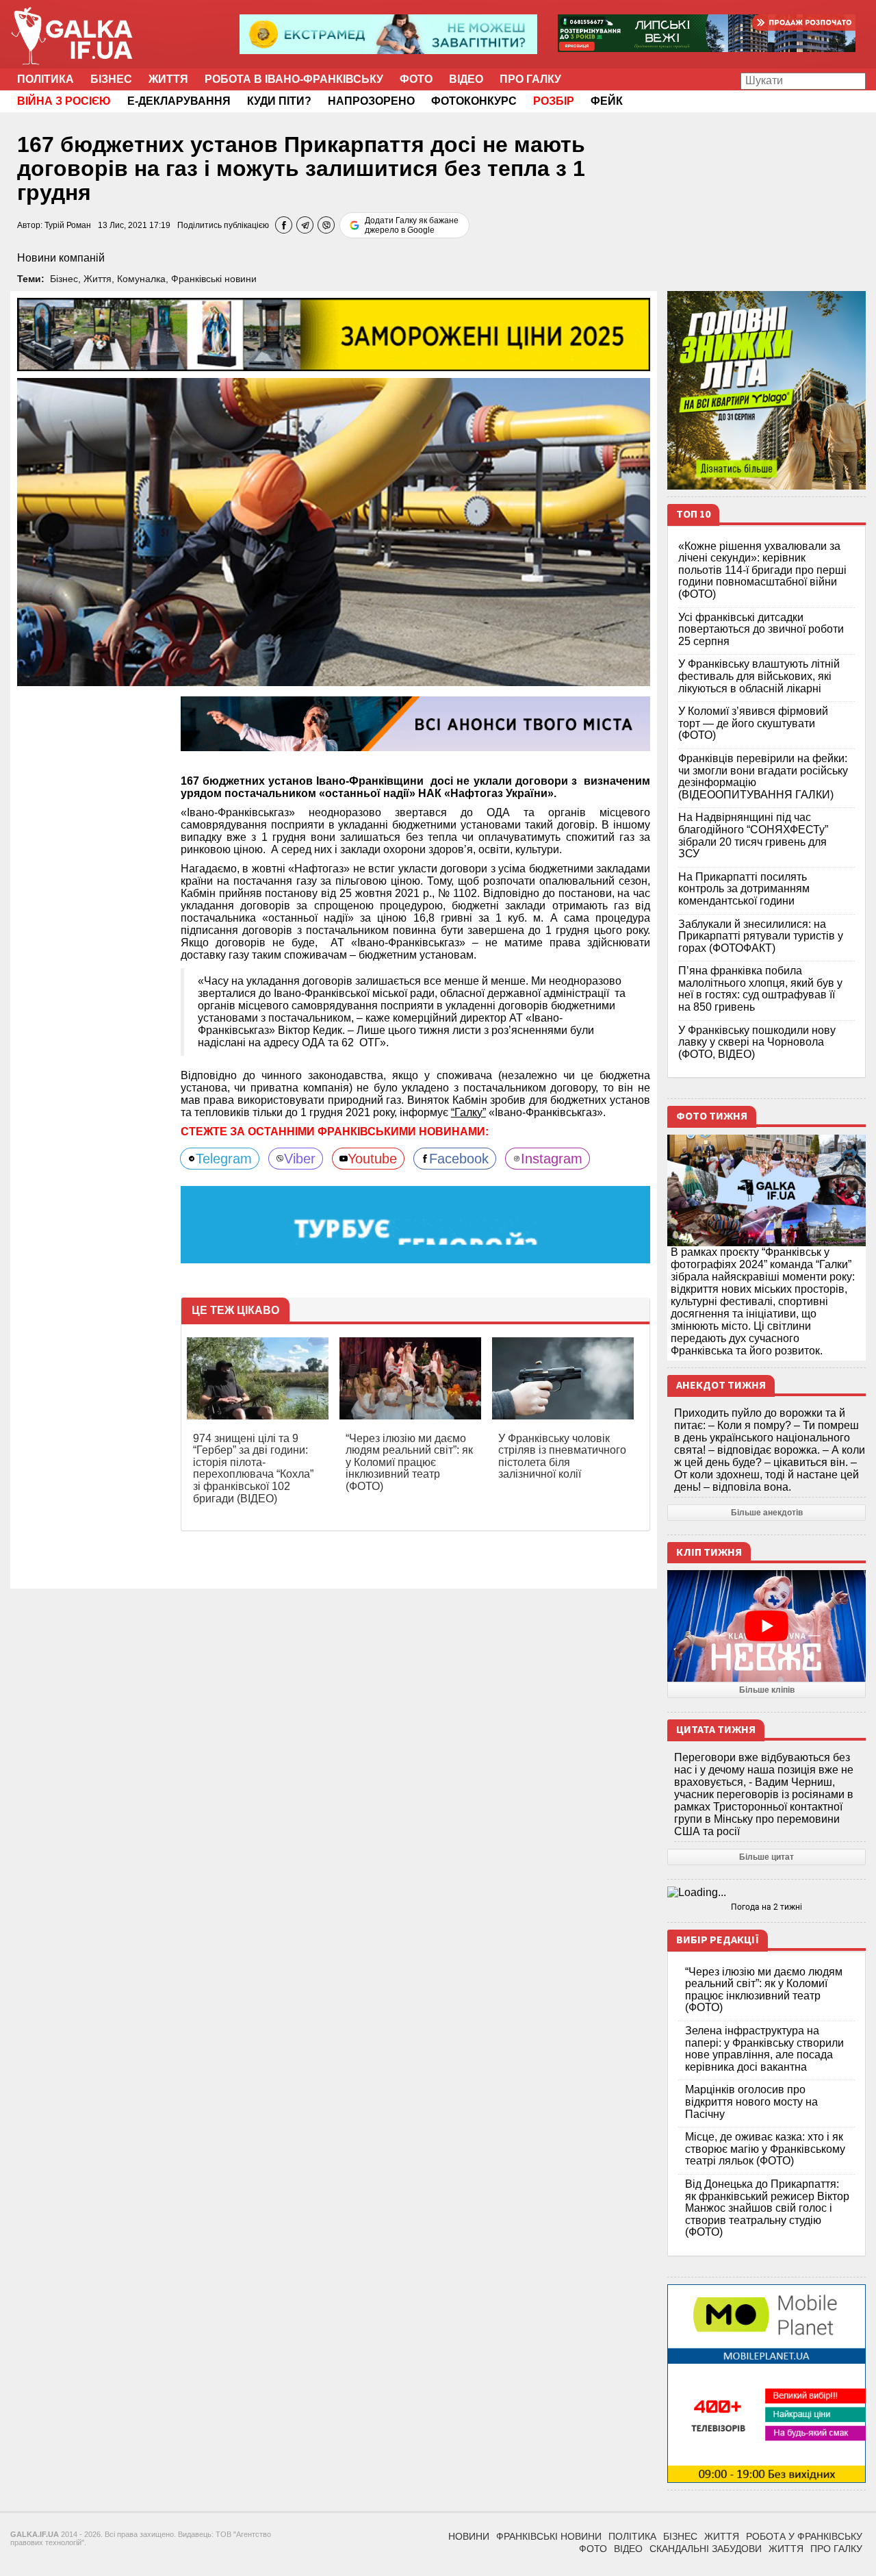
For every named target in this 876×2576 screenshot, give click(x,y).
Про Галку (530, 79)
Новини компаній (61, 258)
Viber (300, 1159)
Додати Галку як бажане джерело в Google (412, 225)
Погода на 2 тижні (766, 1907)
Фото (416, 79)
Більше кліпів (767, 1690)
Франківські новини (214, 279)
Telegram (224, 1159)
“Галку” (468, 1112)
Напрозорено (371, 101)
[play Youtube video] (766, 1626)
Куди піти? (279, 101)
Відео (466, 79)
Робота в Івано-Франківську (294, 79)
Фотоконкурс (474, 101)
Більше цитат (766, 1857)
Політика (46, 79)
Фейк (607, 101)
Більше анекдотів (767, 1513)
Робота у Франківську (804, 2536)
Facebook (459, 1159)
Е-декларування (179, 101)
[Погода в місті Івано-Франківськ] (766, 1893)
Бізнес (111, 79)
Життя (168, 79)
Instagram (552, 1159)
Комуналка (141, 279)
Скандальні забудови (706, 2549)
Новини (469, 2536)
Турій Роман (68, 225)
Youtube (372, 1159)
